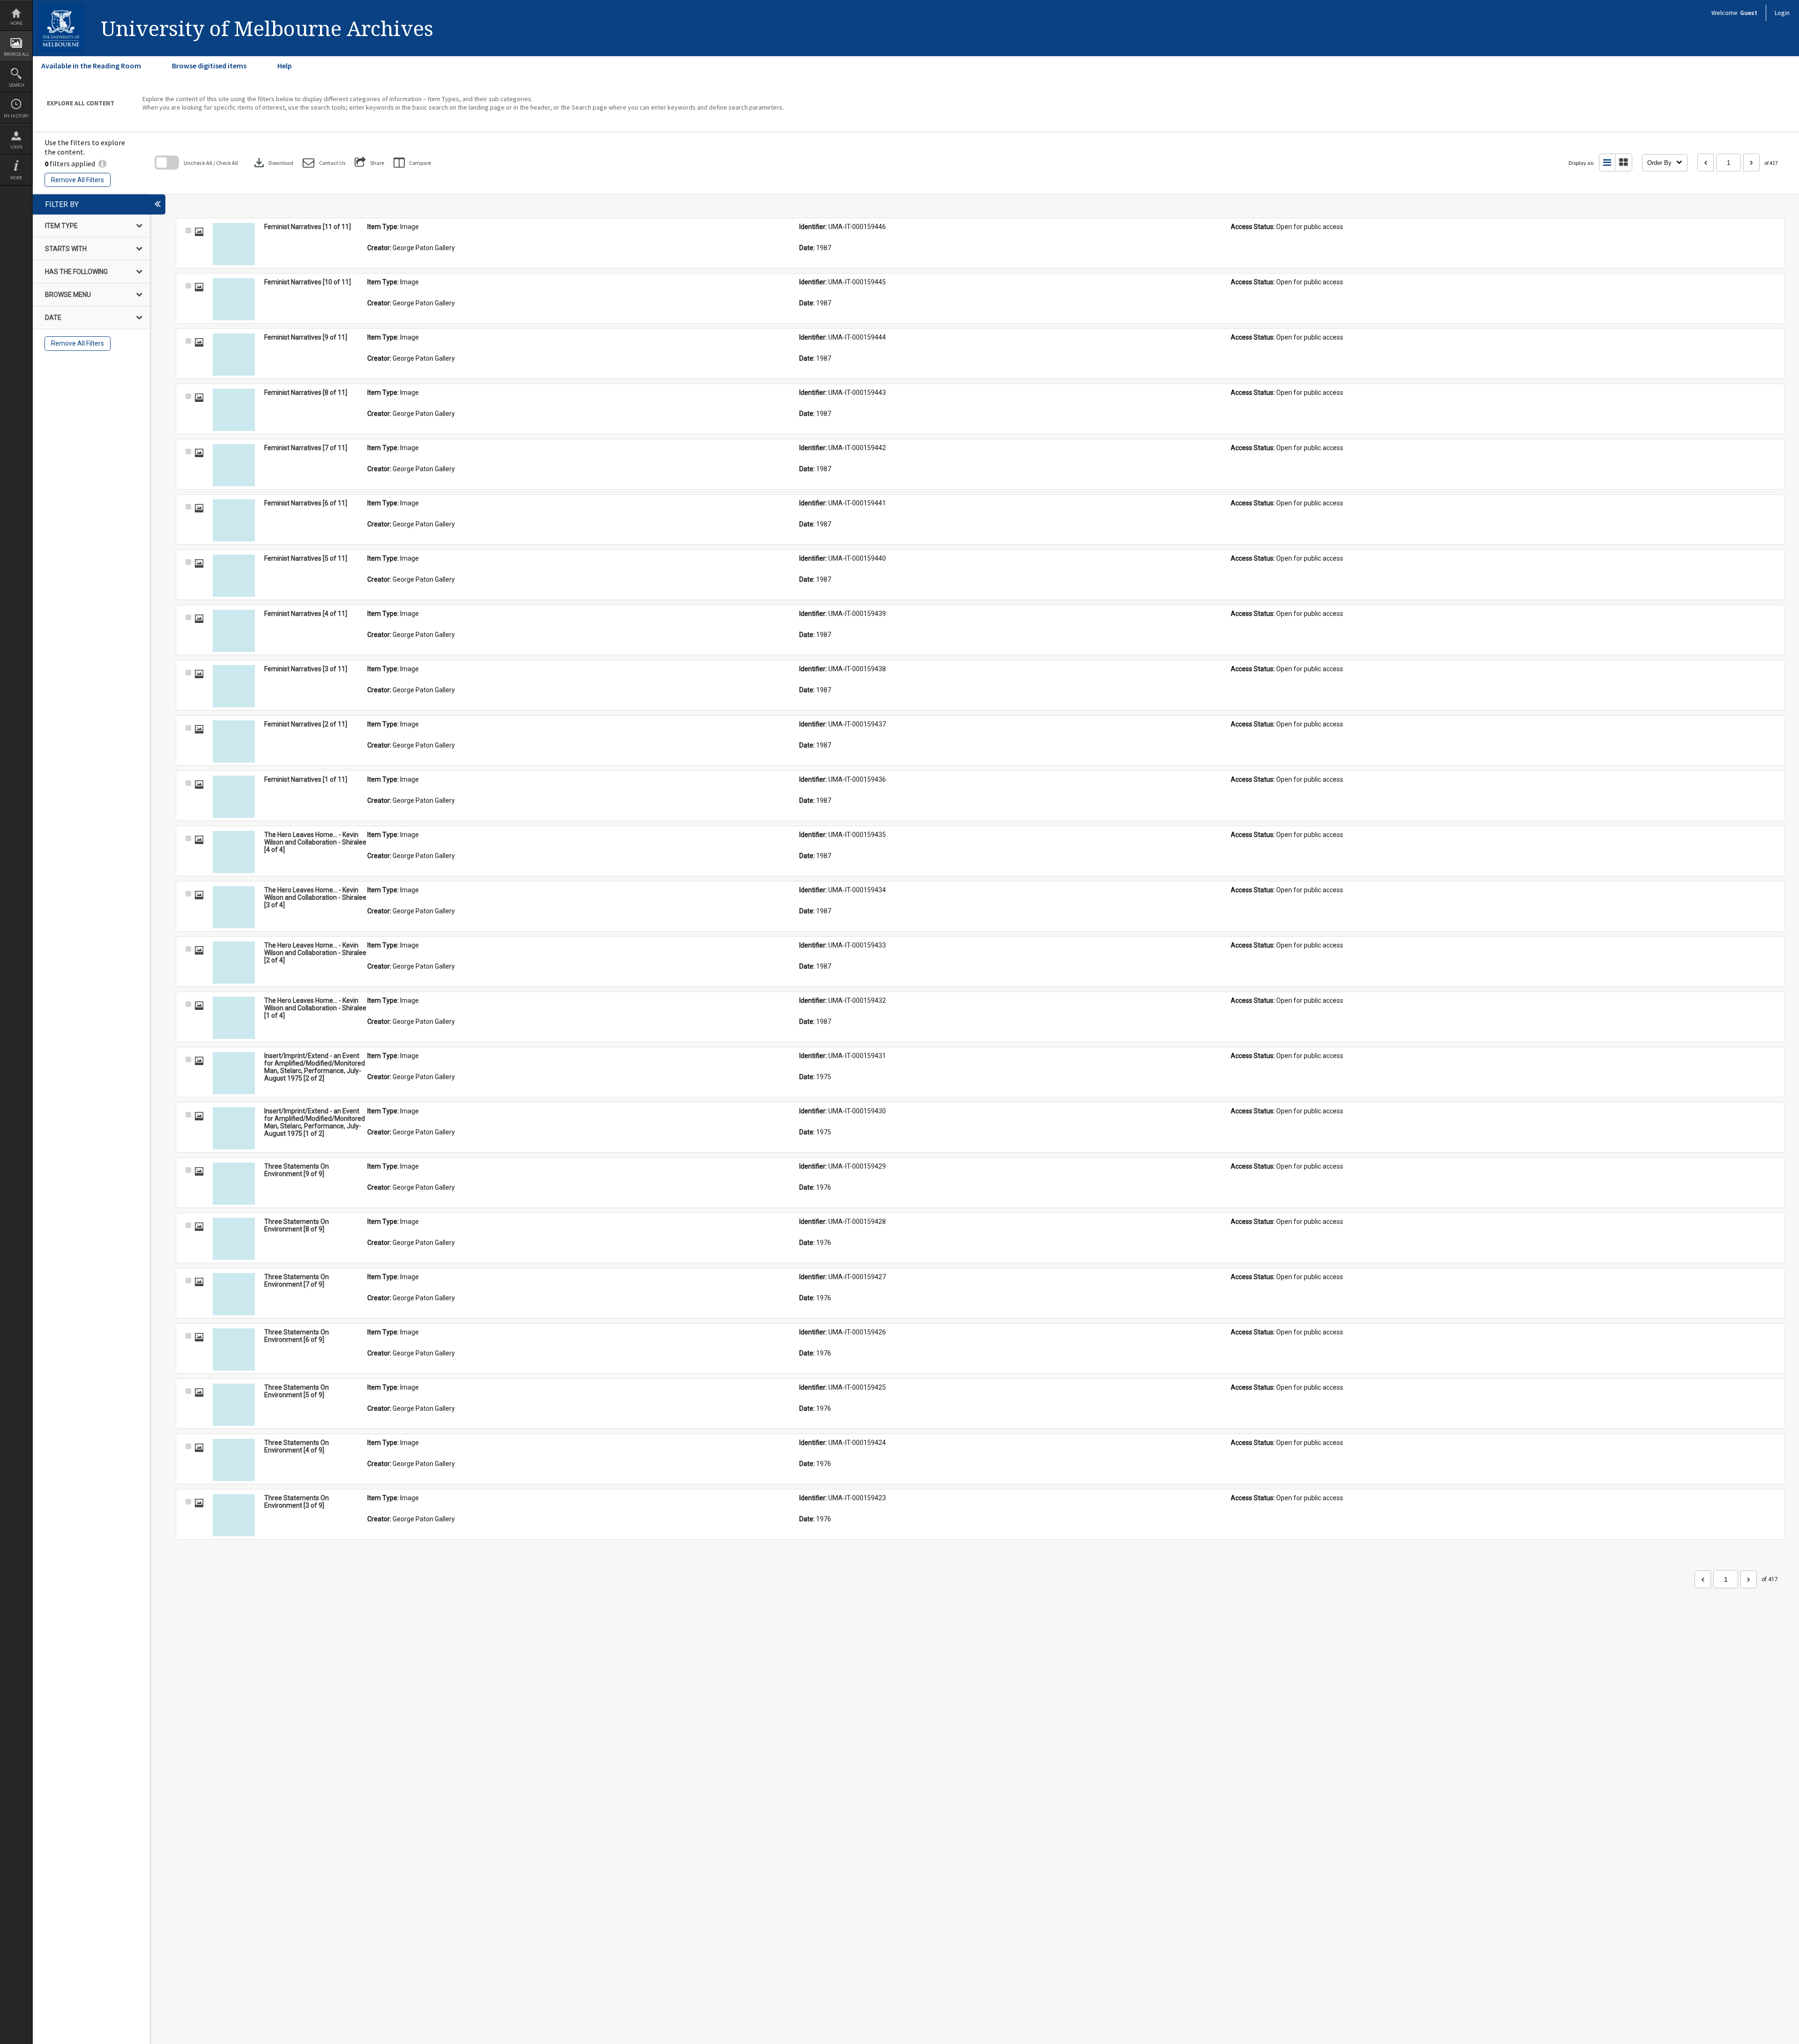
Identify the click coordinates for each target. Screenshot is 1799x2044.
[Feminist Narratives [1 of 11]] (234, 797)
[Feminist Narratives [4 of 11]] (234, 631)
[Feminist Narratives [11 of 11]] (234, 244)
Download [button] (273, 163)
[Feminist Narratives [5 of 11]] (234, 576)
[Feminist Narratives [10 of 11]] (234, 299)
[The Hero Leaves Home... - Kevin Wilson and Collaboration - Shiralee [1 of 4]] (234, 1018)
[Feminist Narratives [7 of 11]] (234, 465)
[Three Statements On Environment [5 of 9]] (234, 1405)
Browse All (16, 54)
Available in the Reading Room (91, 66)
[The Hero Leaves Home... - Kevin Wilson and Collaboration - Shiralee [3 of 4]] (234, 907)
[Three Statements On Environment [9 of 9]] (234, 1184)
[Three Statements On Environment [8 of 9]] (234, 1239)
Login (16, 147)
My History (16, 116)
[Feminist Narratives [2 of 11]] (234, 741)
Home (16, 23)
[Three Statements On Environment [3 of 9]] (234, 1515)
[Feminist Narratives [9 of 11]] (234, 355)
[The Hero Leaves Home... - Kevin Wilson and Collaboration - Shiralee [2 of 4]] (234, 963)
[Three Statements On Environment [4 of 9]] (234, 1460)
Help (285, 66)
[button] (324, 163)
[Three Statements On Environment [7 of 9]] (234, 1294)
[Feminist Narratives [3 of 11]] (234, 686)
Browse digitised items (209, 66)
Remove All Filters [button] (78, 180)
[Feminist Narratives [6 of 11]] (234, 520)
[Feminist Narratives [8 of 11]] (234, 410)
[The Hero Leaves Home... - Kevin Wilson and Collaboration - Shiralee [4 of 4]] (234, 852)
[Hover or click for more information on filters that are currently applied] (102, 163)
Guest (1749, 13)
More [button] (16, 178)
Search (16, 85)
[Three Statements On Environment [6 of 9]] (234, 1349)
